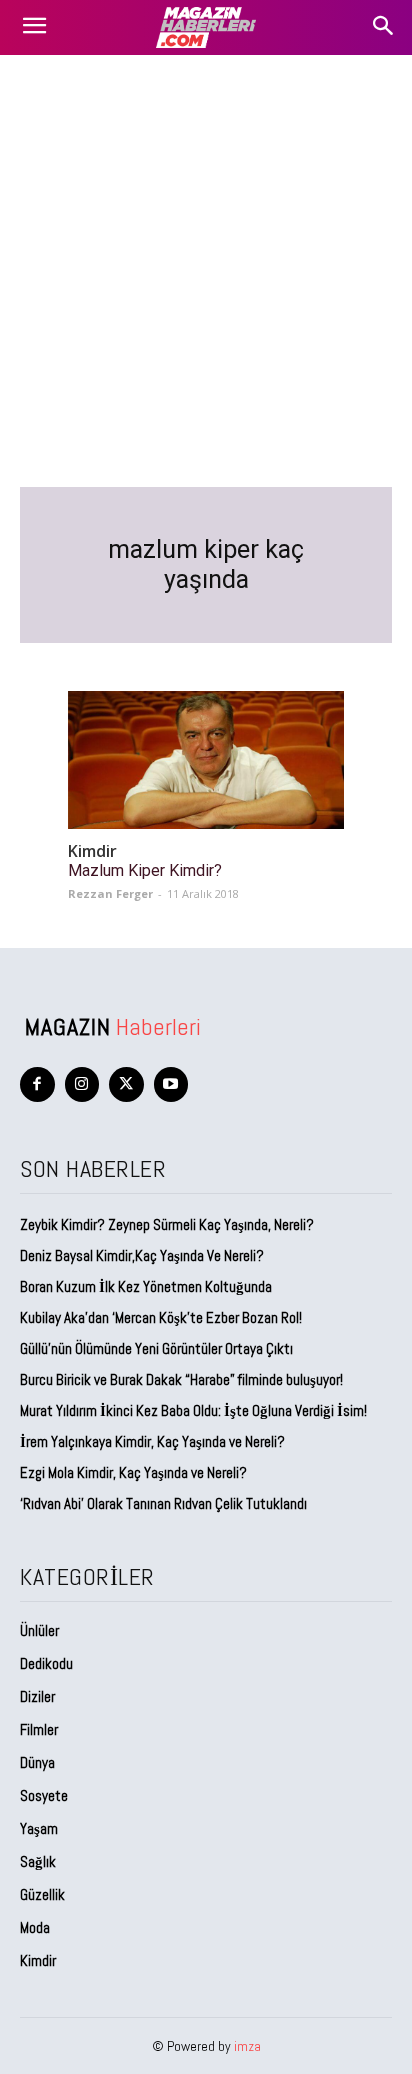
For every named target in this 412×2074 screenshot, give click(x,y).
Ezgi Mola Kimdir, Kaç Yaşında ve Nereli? (135, 1472)
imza (247, 2046)
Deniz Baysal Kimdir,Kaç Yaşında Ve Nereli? (142, 1255)
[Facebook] (37, 1084)
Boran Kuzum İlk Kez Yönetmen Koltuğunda (146, 1286)
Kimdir (92, 851)
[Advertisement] (206, 271)
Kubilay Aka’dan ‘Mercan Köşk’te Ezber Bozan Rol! (161, 1317)
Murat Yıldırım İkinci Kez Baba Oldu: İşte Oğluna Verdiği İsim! (193, 1410)
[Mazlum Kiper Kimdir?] (206, 760)
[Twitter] (126, 1084)
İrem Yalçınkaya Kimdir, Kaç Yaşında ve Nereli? (154, 1441)
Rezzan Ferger (110, 893)
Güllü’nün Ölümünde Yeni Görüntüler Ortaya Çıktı (156, 1348)
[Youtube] (171, 1084)
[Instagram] (82, 1084)
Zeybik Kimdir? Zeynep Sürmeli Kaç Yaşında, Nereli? (167, 1224)
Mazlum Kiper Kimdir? (145, 870)
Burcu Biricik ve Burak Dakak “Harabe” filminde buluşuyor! (181, 1379)
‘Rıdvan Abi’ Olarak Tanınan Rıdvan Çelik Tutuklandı (163, 1503)
